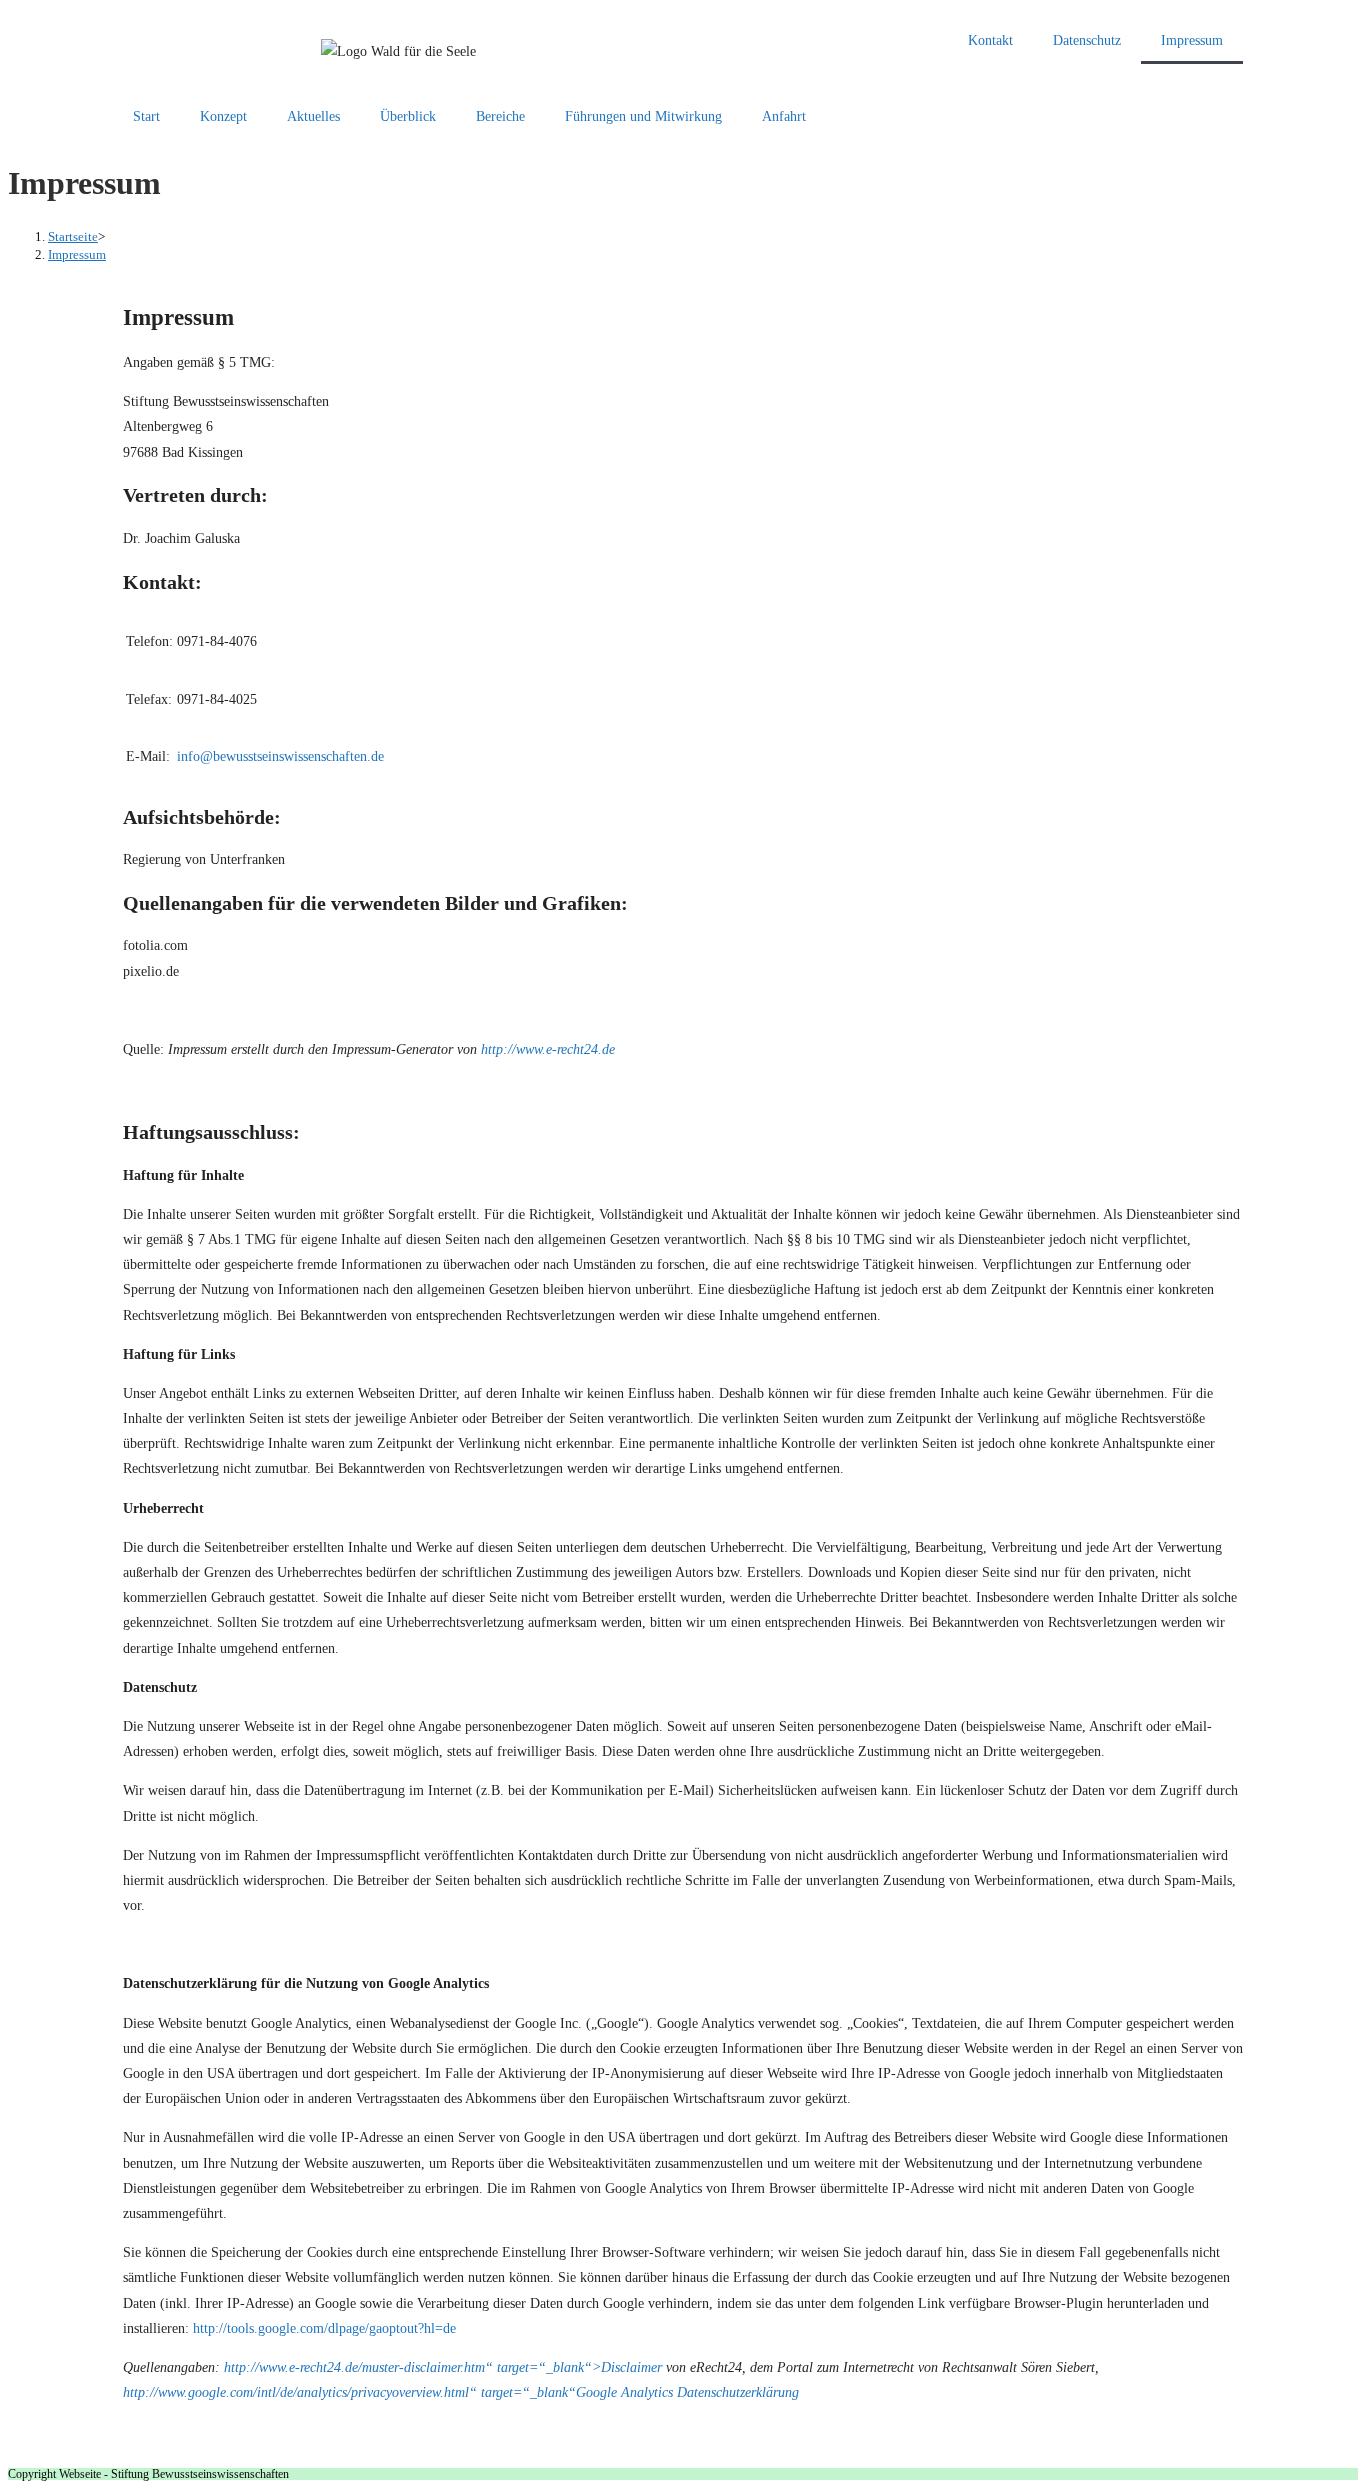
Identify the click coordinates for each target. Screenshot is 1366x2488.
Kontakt (990, 40)
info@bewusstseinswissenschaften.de (280, 756)
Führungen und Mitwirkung (643, 116)
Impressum (1192, 40)
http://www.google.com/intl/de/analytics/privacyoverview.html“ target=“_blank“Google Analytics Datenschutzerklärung (461, 2392)
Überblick (408, 116)
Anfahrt (784, 116)
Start (146, 116)
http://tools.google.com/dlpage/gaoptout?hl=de (324, 2328)
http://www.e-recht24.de (548, 1049)
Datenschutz (1087, 40)
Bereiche (500, 116)
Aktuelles (313, 116)
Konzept (223, 116)
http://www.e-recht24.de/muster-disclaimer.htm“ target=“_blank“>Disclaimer (443, 2367)
